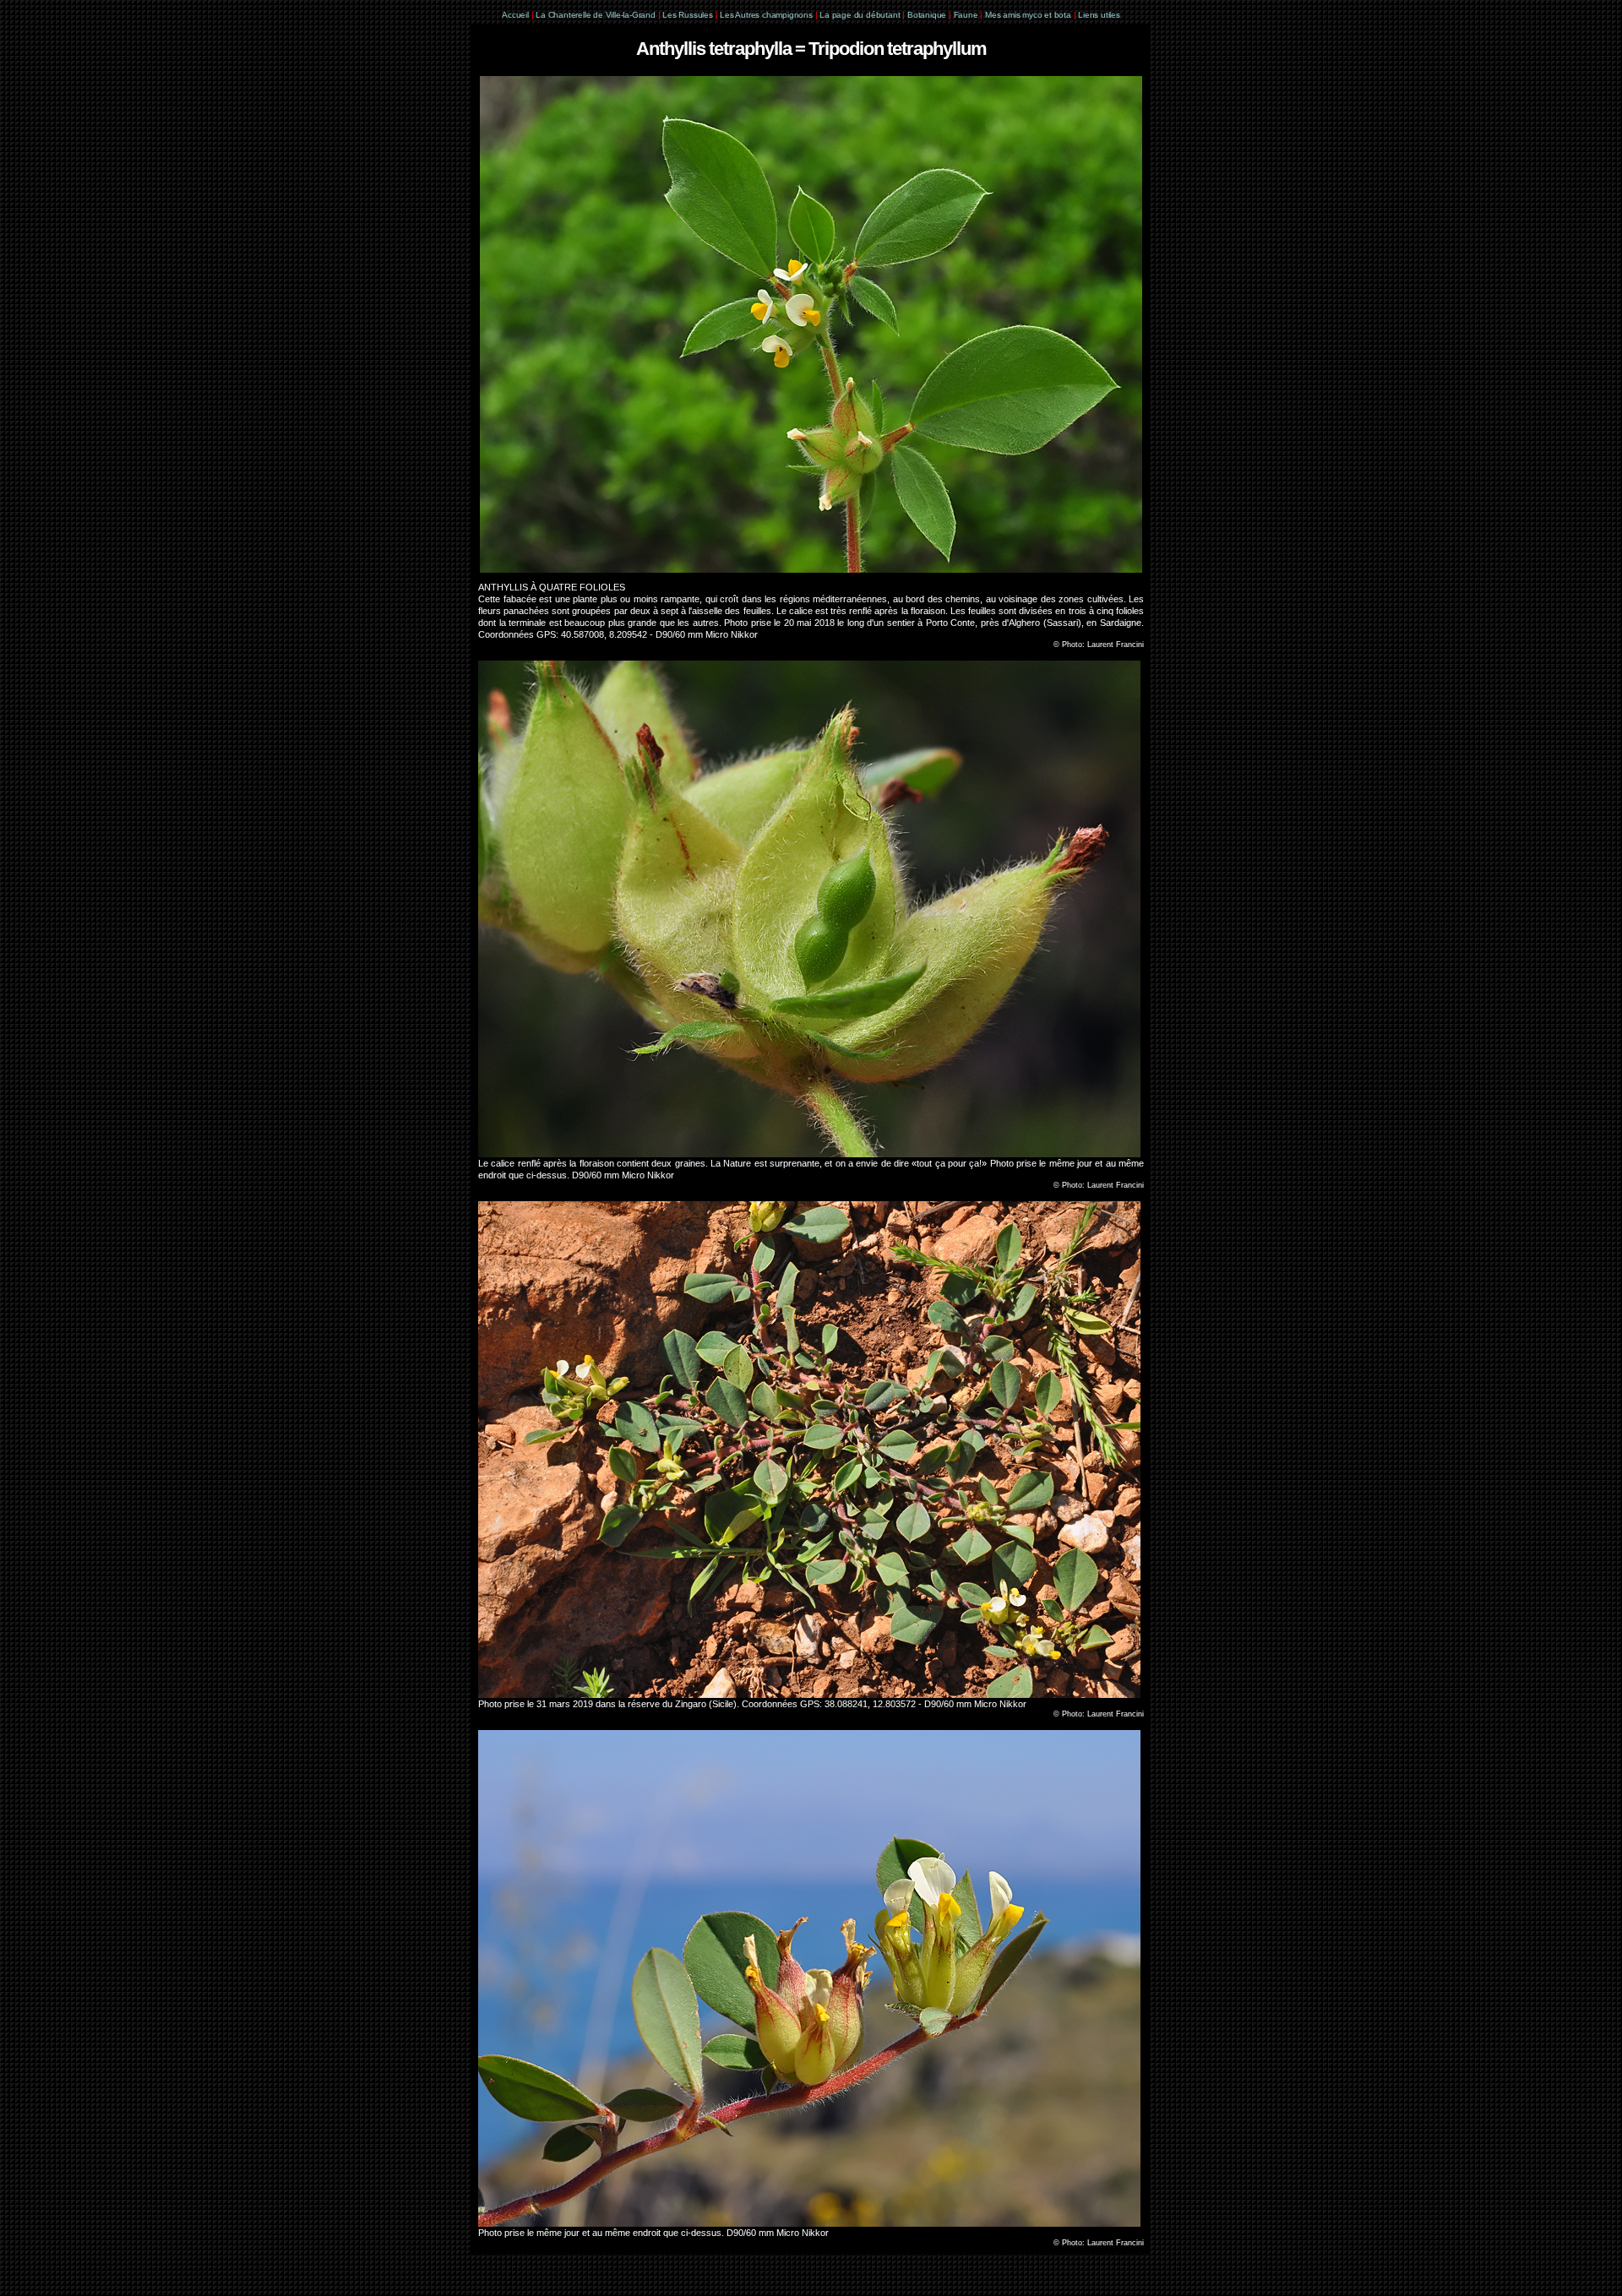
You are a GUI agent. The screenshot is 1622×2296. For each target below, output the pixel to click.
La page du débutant (860, 15)
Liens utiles (1099, 15)
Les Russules (688, 15)
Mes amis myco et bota (1028, 15)
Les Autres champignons (766, 15)
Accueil (515, 15)
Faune (966, 15)
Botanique (927, 15)
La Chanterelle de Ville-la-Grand (596, 15)
